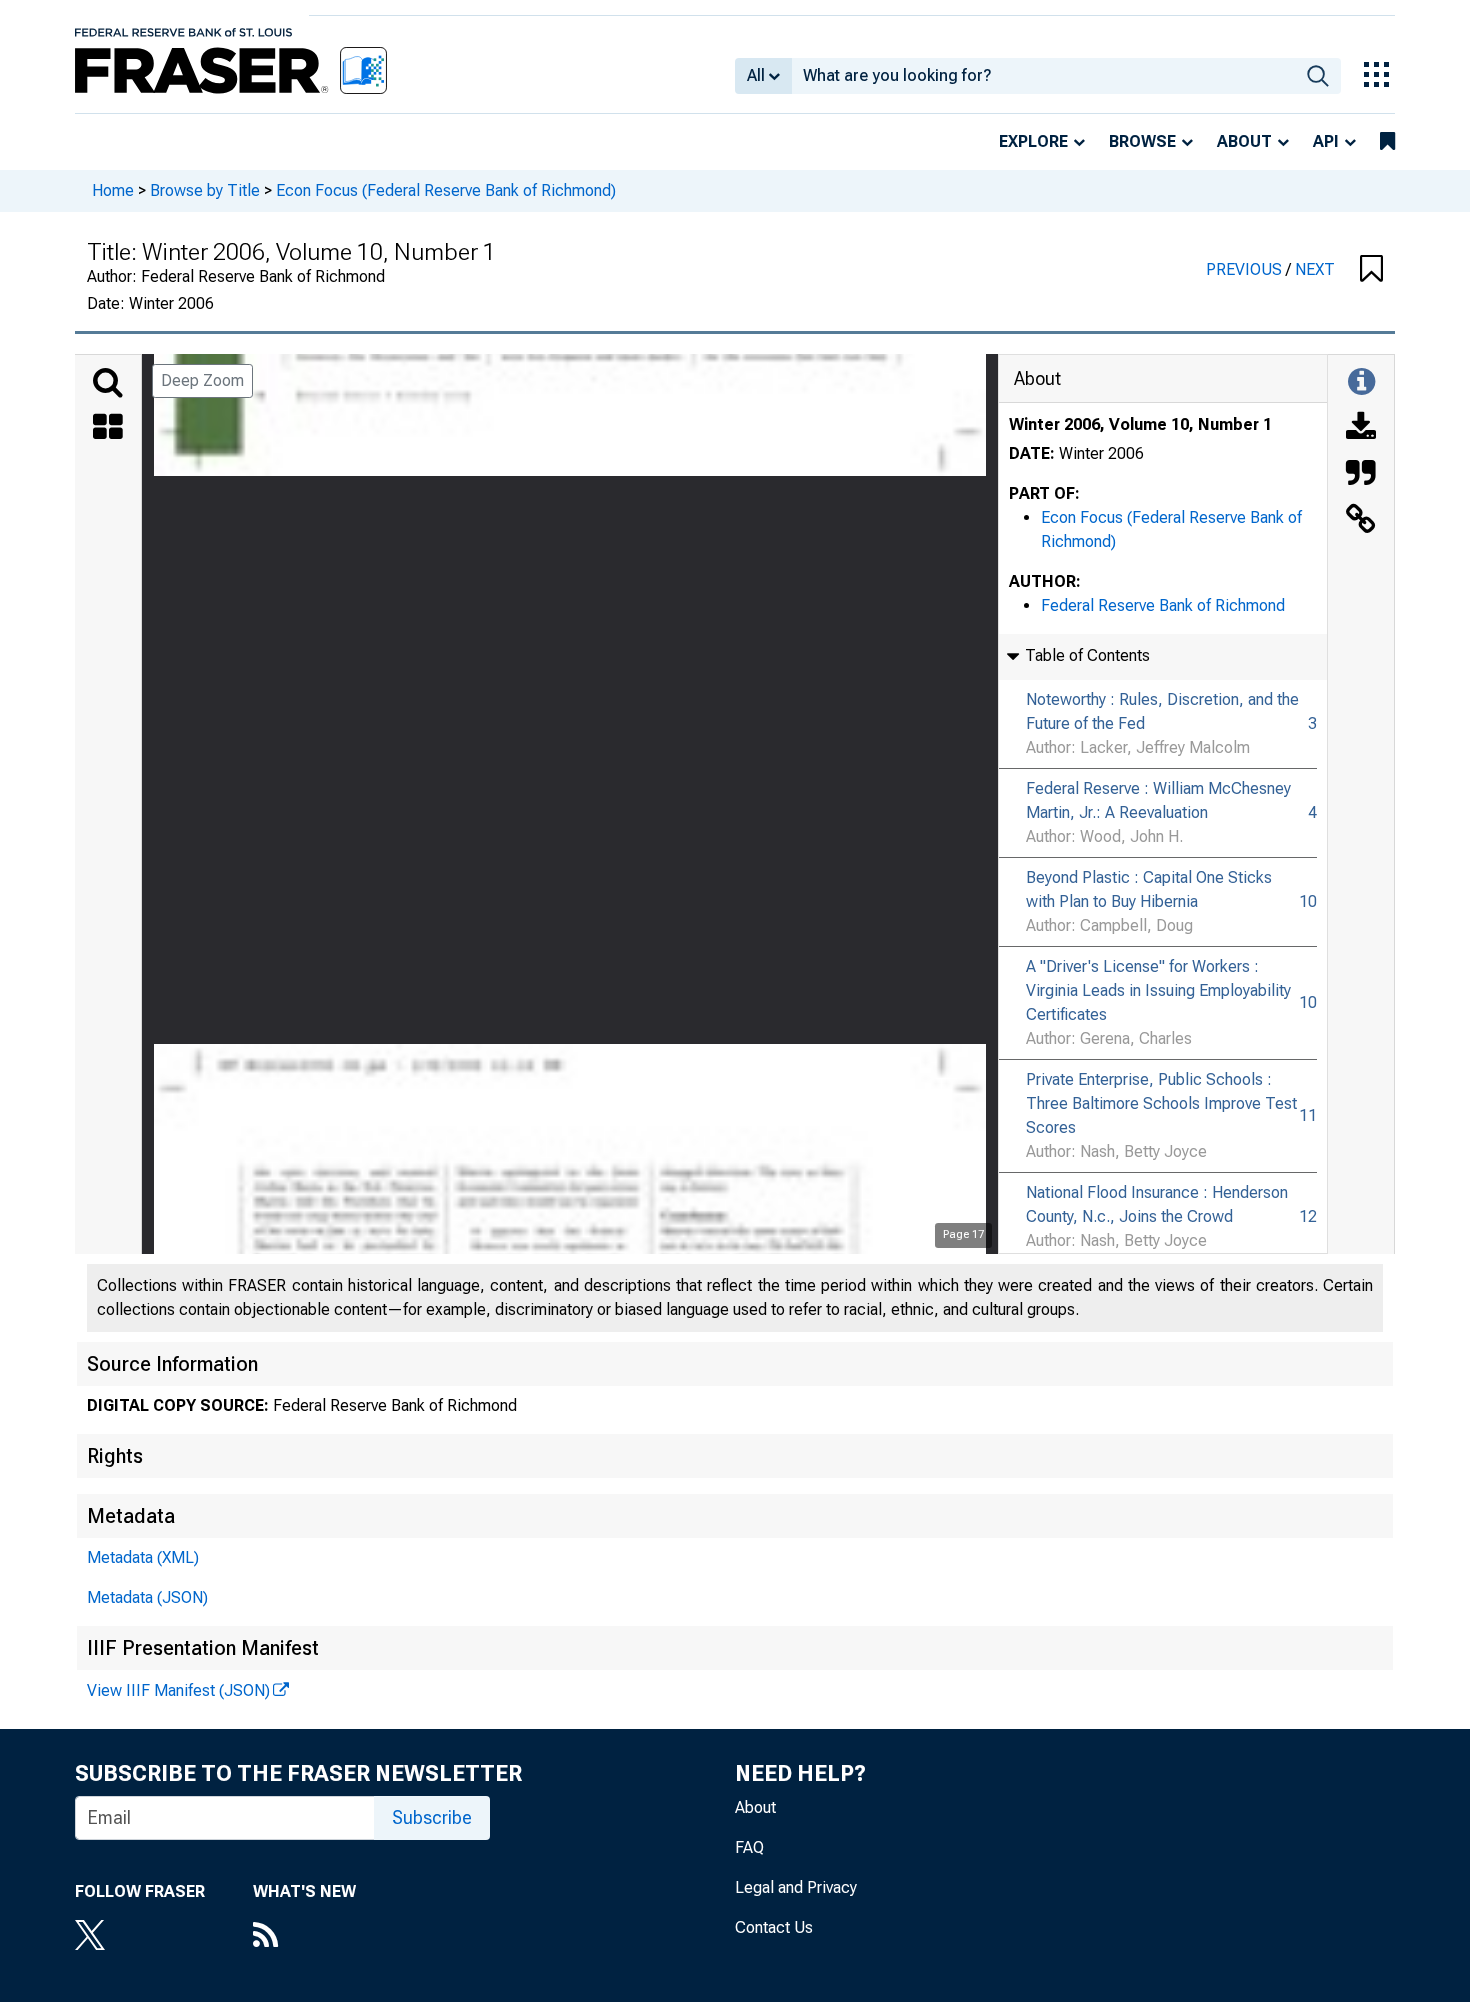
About (1244, 141)
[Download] (1361, 429)
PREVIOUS (1246, 269)
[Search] (108, 383)
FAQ (749, 1847)
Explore (1033, 141)
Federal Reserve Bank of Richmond (1163, 605)
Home (113, 190)
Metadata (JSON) (147, 1597)
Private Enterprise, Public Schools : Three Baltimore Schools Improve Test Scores (1161, 1103)
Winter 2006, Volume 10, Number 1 (1140, 424)
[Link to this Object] (1361, 521)
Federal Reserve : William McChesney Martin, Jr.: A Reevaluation (1158, 800)
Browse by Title (205, 190)
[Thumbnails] (108, 429)
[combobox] (1043, 76)
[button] (1371, 270)
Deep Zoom (202, 380)
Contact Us (774, 1927)
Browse (1142, 141)
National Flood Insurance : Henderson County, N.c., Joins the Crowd (1157, 1204)
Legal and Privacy (796, 1887)
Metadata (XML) (143, 1557)
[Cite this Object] (1361, 475)
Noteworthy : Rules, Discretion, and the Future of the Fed (1162, 711)
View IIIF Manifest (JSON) (178, 1690)
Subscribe (432, 1817)
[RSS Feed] (304, 1937)
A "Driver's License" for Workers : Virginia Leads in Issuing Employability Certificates (1158, 990)
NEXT (1315, 269)
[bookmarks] (1387, 142)
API (1326, 141)
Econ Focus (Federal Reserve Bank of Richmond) (446, 190)
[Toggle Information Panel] (1361, 383)
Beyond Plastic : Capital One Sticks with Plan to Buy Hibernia (1149, 889)
